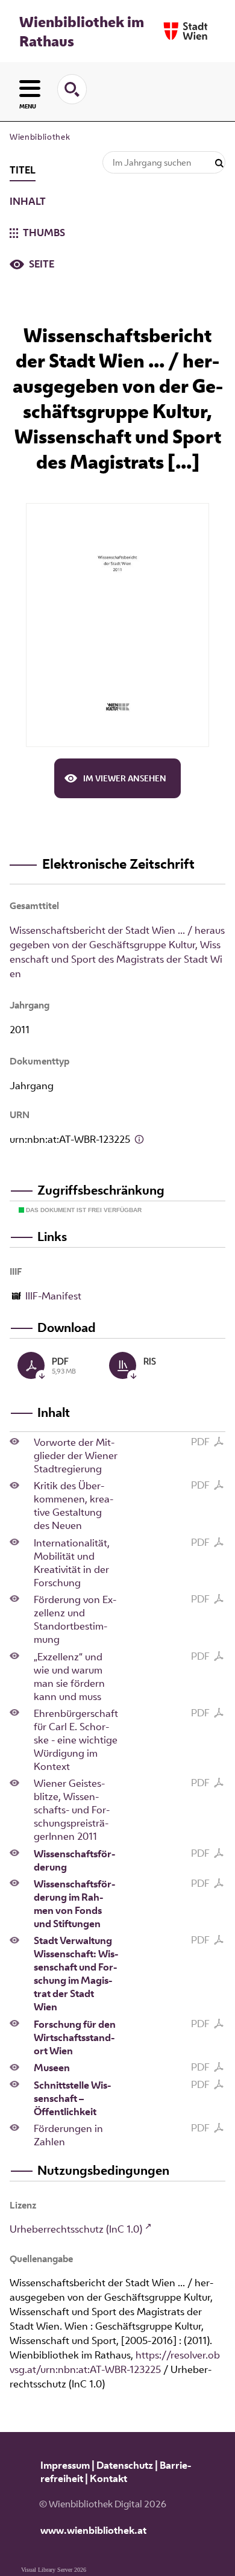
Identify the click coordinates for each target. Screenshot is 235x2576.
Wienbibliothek (40, 137)
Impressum (65, 2465)
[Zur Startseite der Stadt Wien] (186, 31)
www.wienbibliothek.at (93, 2530)
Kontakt (108, 2478)
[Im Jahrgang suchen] (219, 164)
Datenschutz (125, 2465)
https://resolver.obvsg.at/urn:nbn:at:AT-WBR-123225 (115, 2362)
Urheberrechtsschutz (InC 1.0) (76, 2229)
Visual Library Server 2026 (54, 2570)
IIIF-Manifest (53, 1296)
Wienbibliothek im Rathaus (82, 31)
